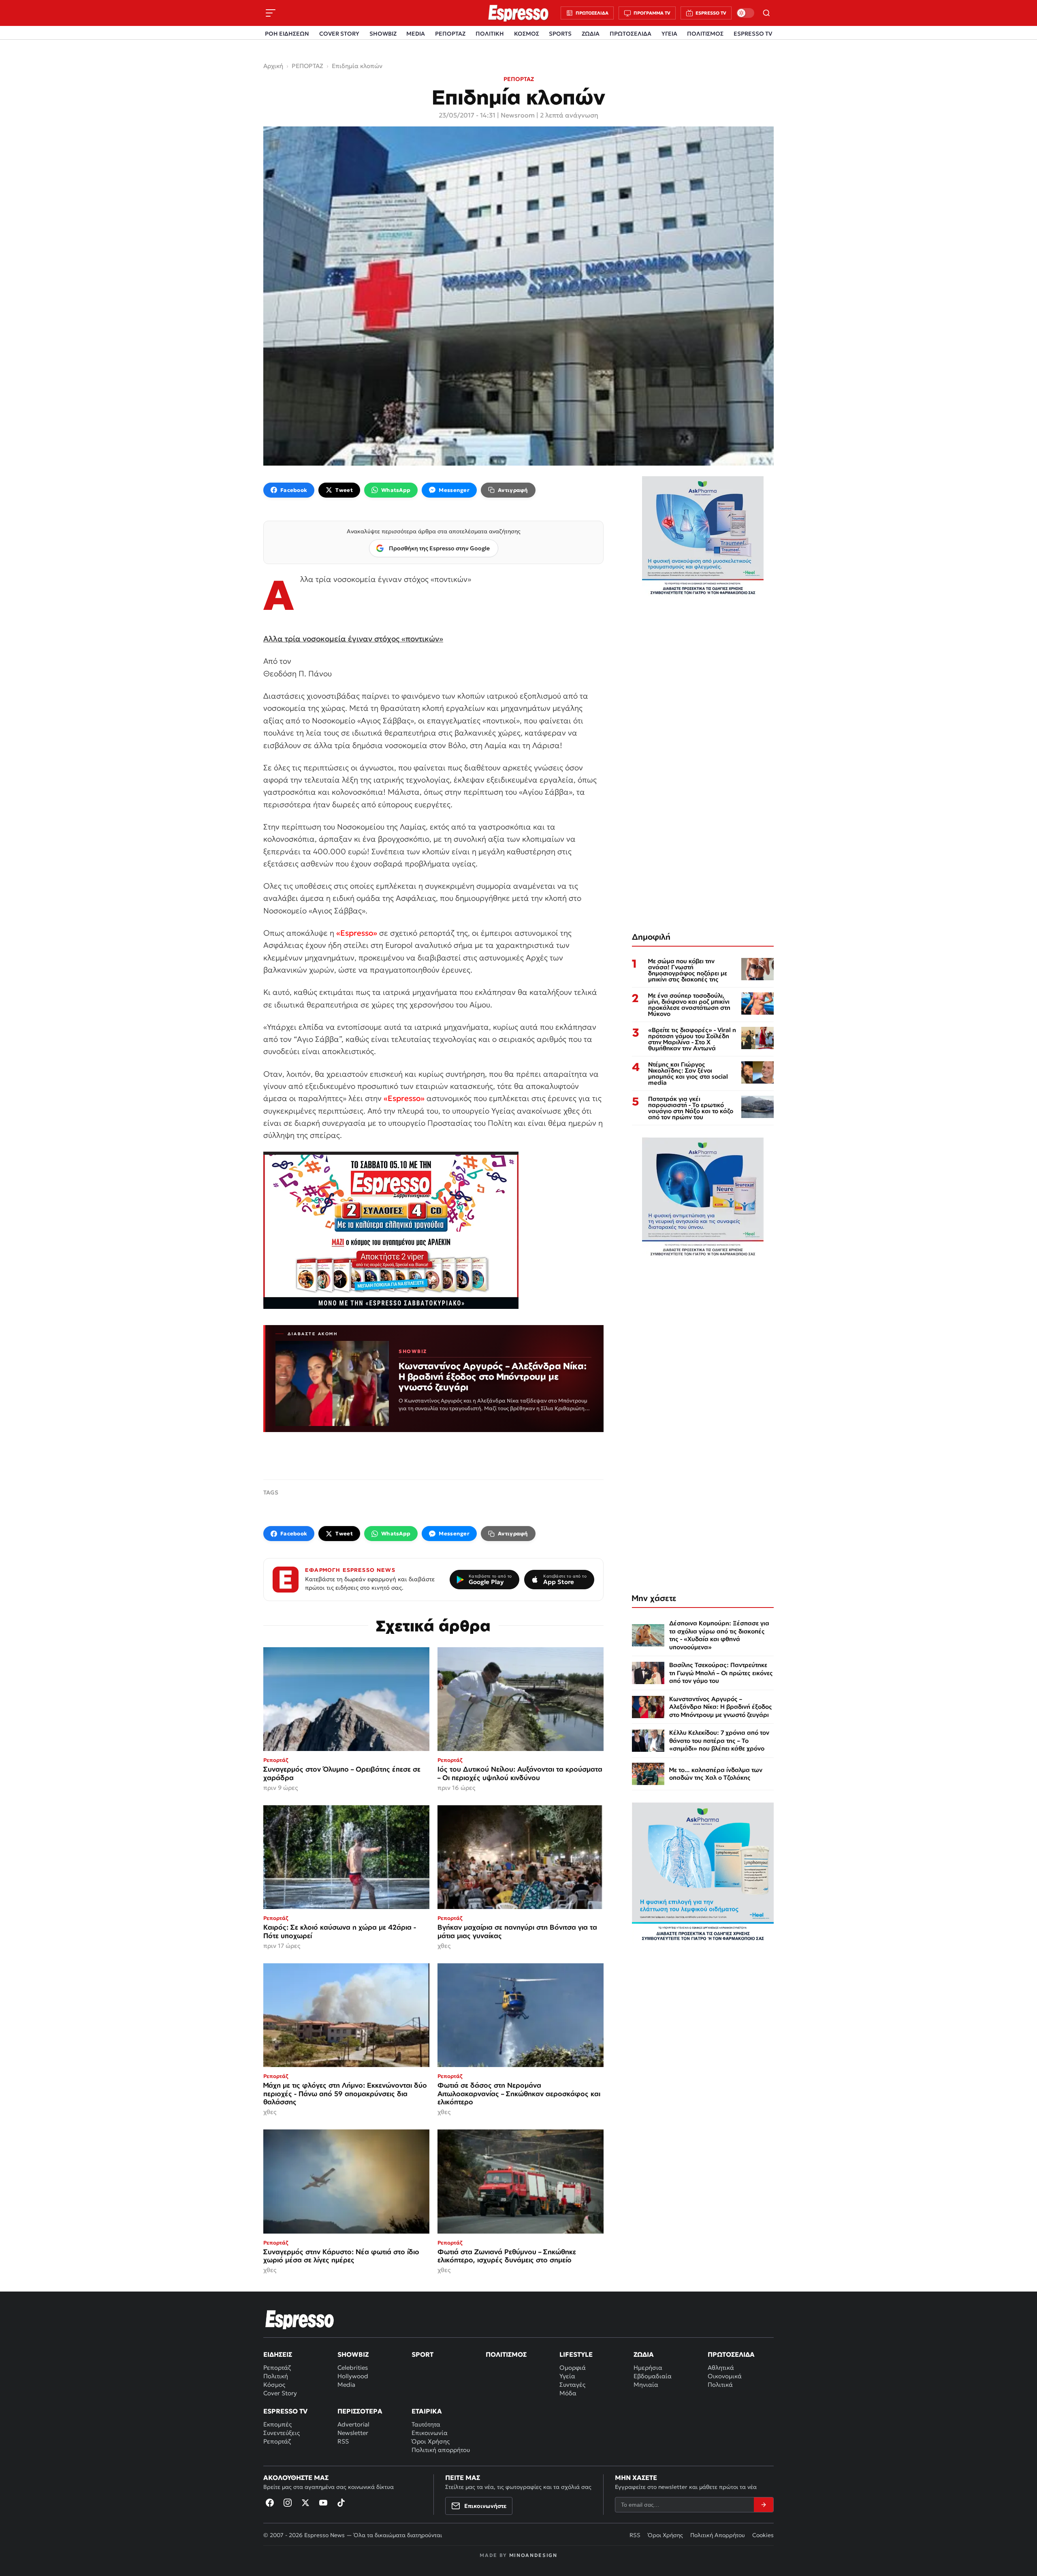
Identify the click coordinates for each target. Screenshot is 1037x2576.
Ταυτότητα (426, 2424)
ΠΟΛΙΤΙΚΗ (490, 34)
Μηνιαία (646, 2385)
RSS (343, 2441)
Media (346, 2385)
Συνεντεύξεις (282, 2433)
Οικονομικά (725, 2376)
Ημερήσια (648, 2368)
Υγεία (567, 2376)
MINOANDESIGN (533, 2555)
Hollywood (353, 2376)
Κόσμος (274, 2385)
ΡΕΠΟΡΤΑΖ (450, 34)
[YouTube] (323, 2503)
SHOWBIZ (383, 34)
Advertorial (353, 2424)
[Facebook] (270, 2503)
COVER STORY (339, 34)
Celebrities (353, 2368)
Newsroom (518, 115)
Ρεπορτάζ (277, 2368)
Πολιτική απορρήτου (441, 2450)
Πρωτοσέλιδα (731, 2354)
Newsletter (353, 2433)
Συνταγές (572, 2385)
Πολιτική (276, 2376)
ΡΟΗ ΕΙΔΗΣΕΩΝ (287, 34)
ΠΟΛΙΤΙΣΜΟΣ (705, 34)
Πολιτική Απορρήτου (718, 2535)
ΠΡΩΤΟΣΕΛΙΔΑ (631, 34)
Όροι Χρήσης (431, 2441)
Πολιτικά (720, 2385)
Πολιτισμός (506, 2354)
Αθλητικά (721, 2368)
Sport (422, 2354)
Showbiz (353, 2354)
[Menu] (271, 13)
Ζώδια (644, 2354)
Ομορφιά (573, 2368)
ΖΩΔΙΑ (591, 34)
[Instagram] (288, 2503)
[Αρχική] (300, 2319)
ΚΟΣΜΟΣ (527, 34)
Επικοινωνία (430, 2433)
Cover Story (280, 2393)
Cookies (763, 2535)
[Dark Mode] (745, 13)
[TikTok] (341, 2503)
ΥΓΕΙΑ (669, 34)
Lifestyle (576, 2354)
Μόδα (568, 2393)
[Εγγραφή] (764, 2505)
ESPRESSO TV (753, 34)
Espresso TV (285, 2411)
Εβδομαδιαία (653, 2376)
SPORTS (560, 34)
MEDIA (416, 34)
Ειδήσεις (278, 2354)
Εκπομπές (277, 2424)
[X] (305, 2503)
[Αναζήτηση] (766, 13)
